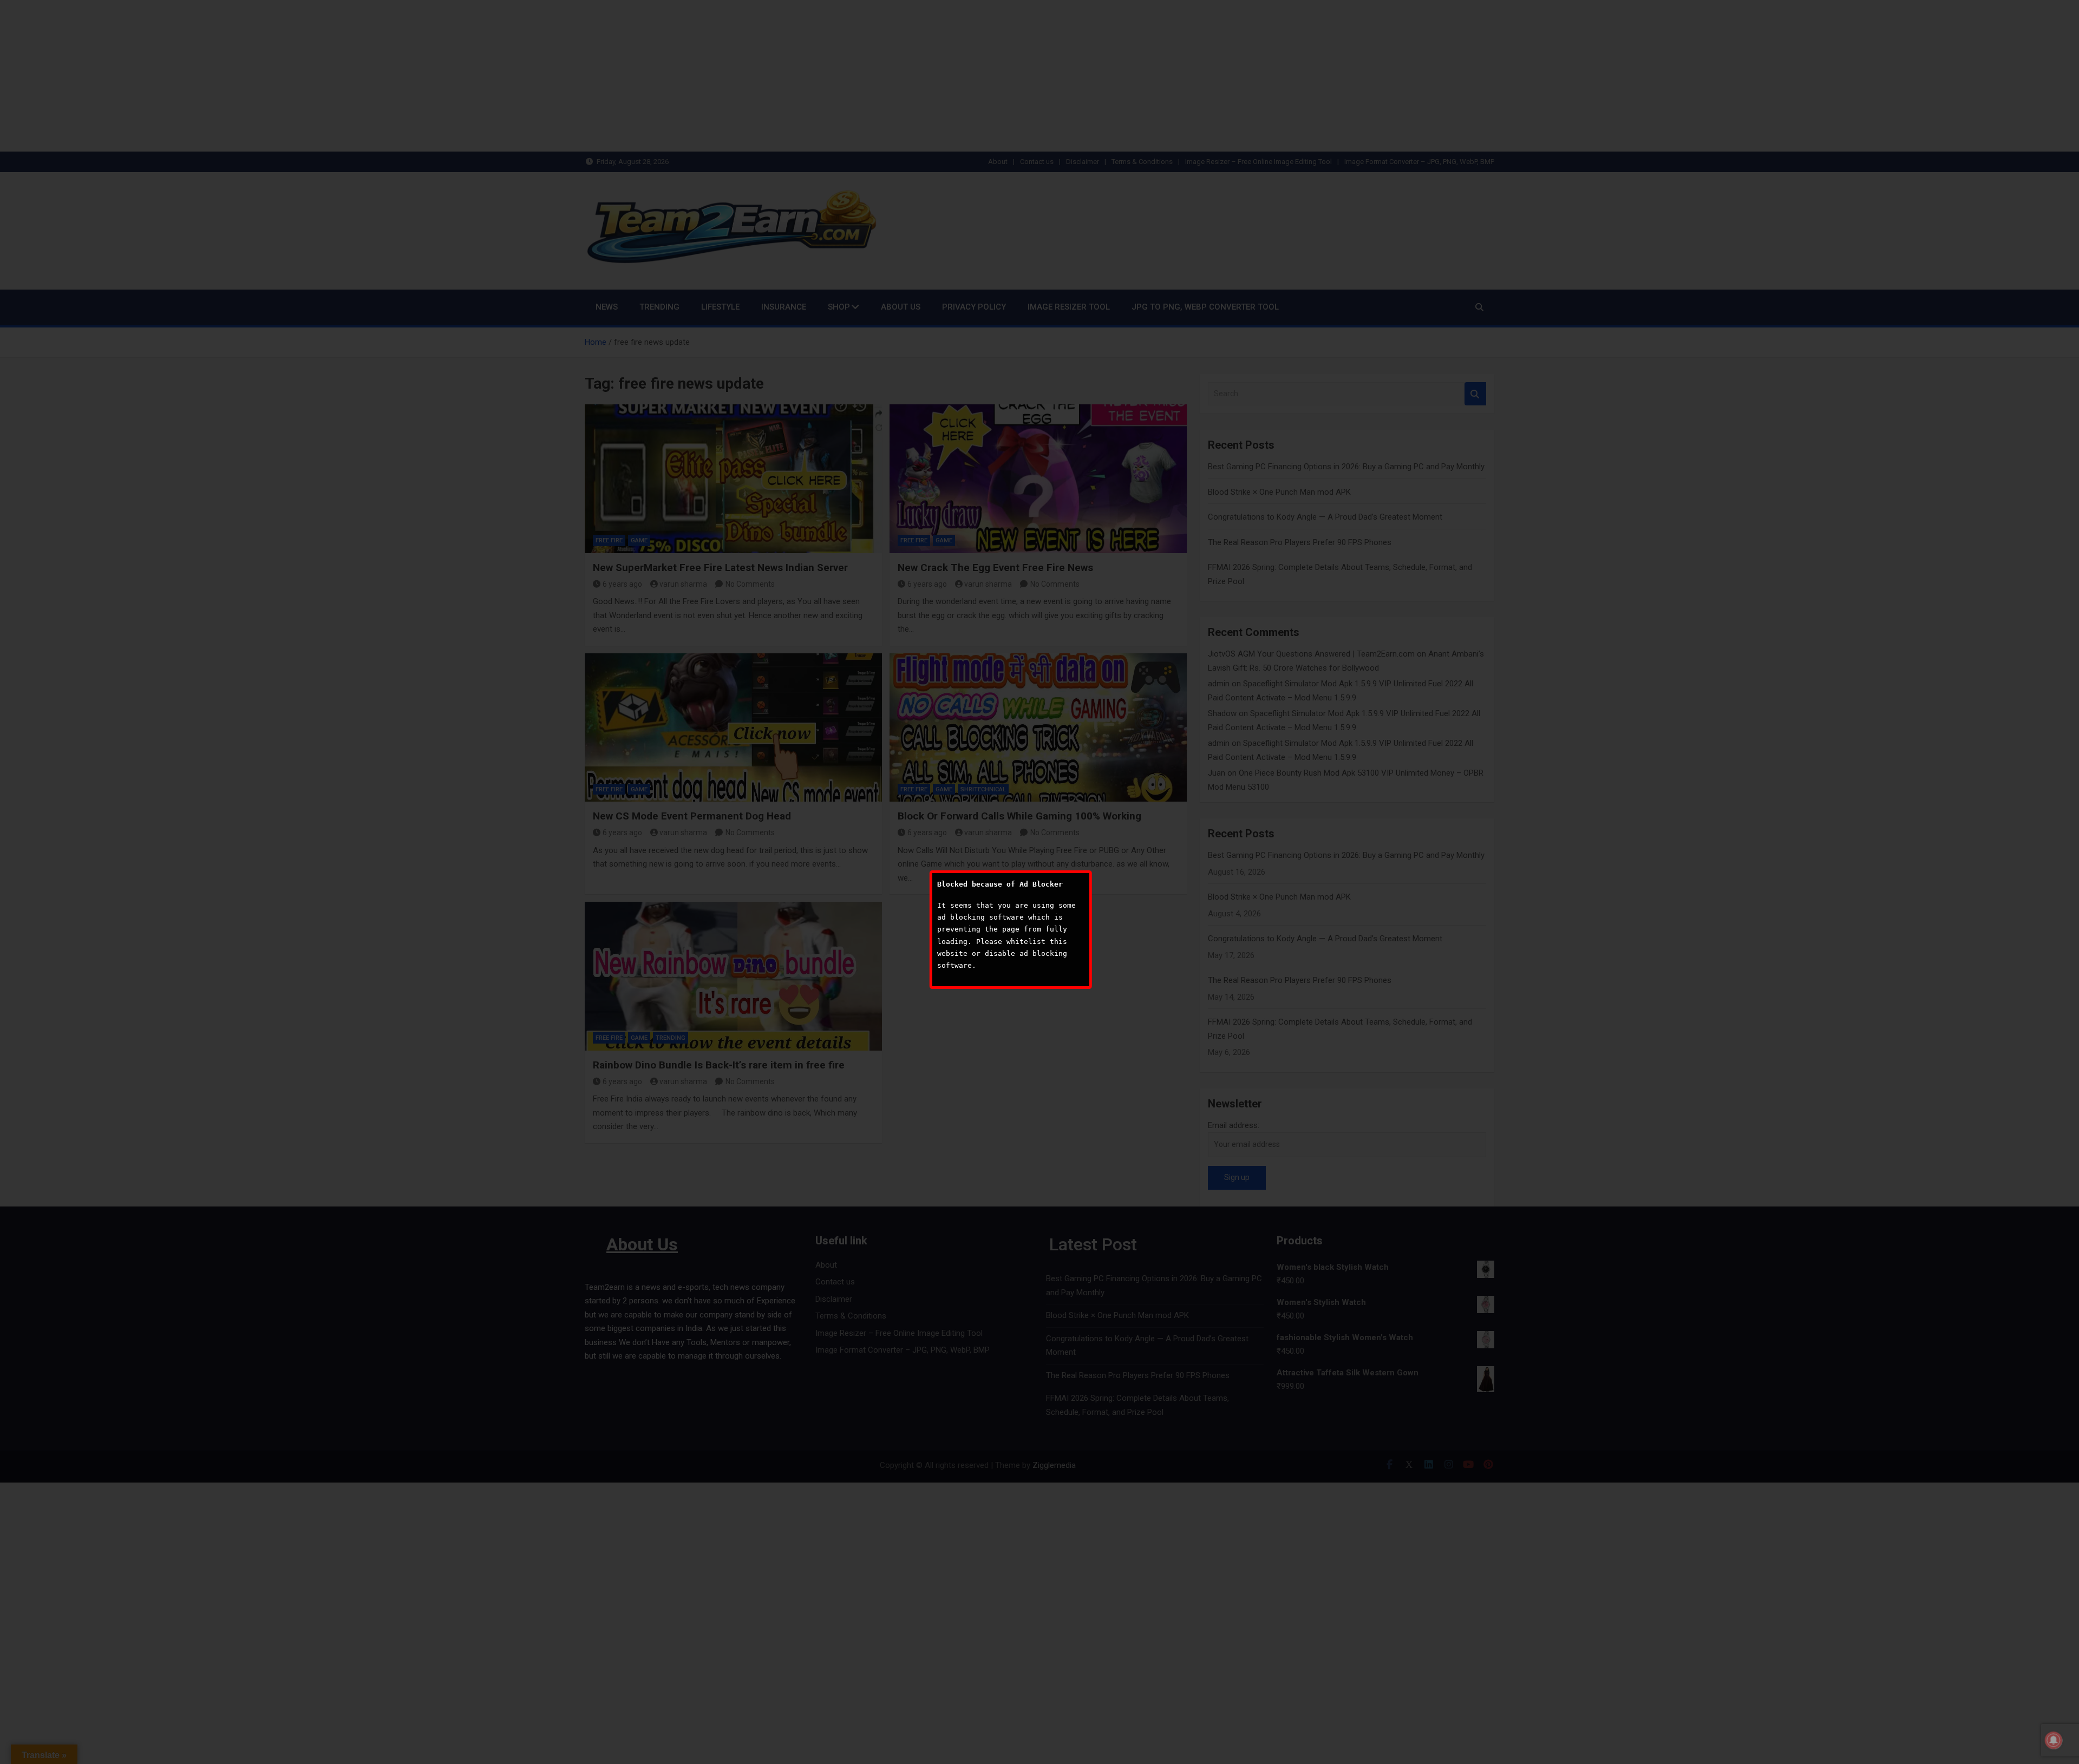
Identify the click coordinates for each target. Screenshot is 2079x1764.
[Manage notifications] (2054, 1740)
